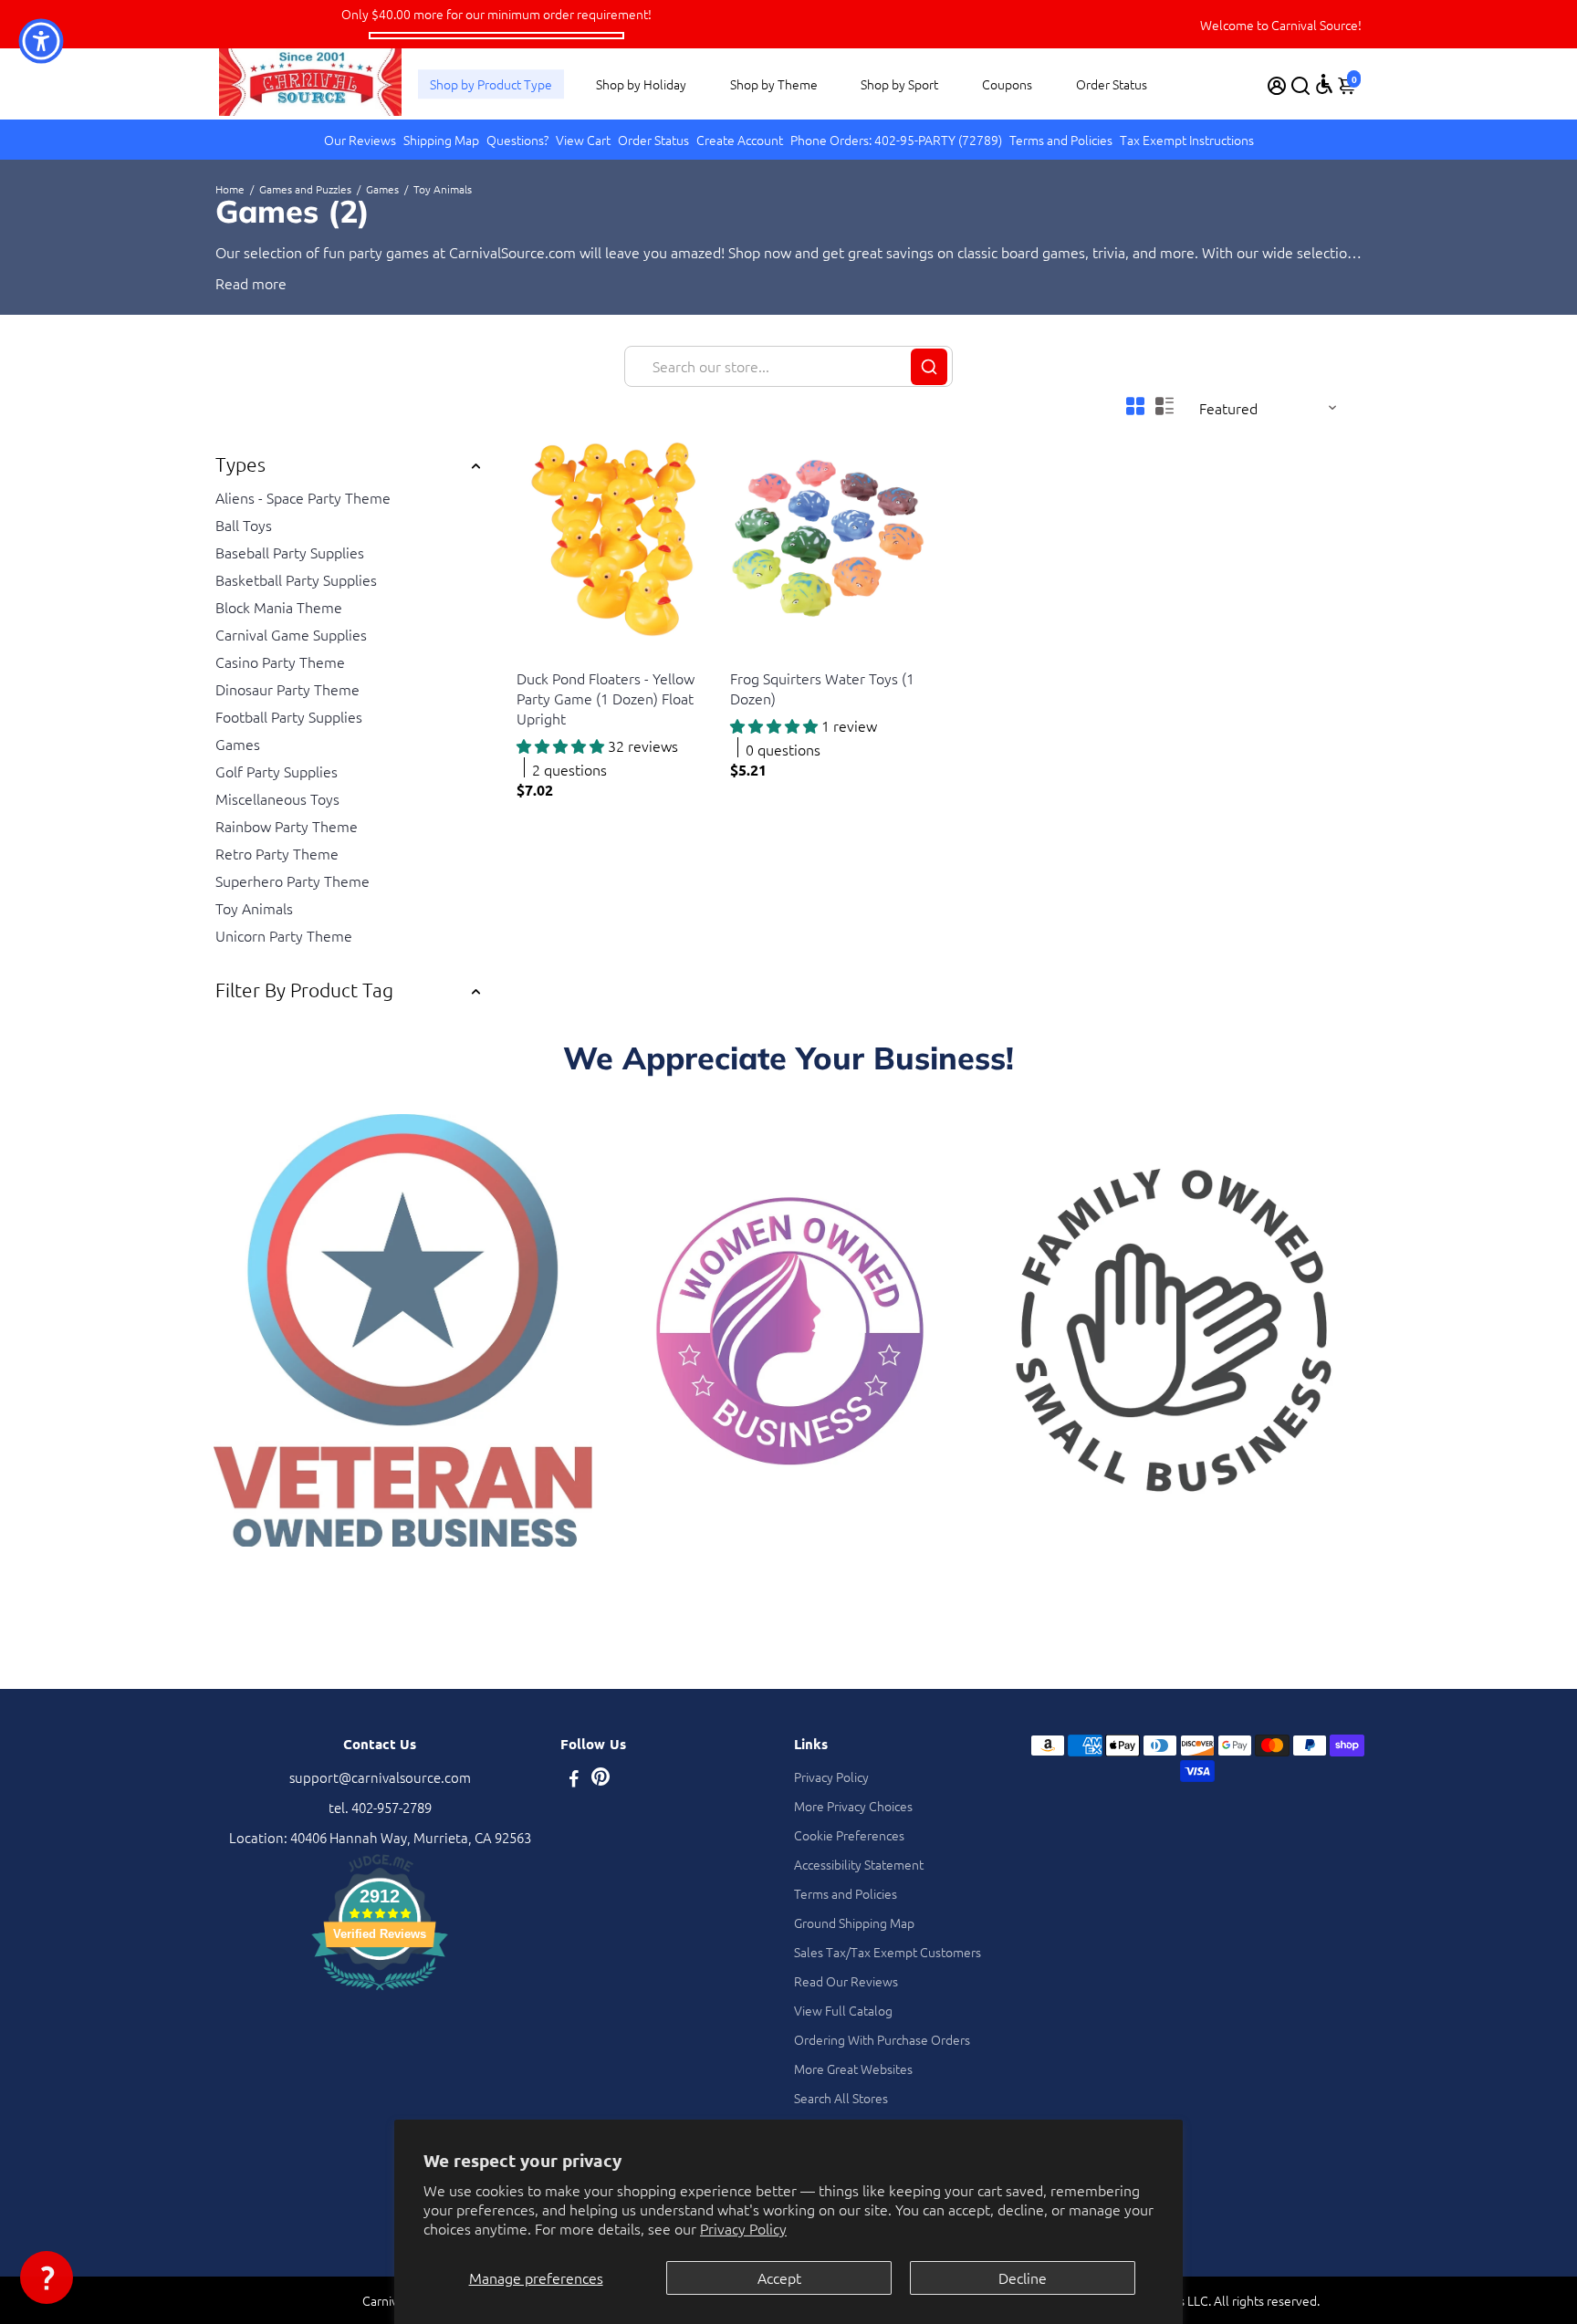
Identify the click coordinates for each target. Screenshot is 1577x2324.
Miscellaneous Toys (277, 798)
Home (230, 189)
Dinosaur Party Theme (287, 689)
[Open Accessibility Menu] (1324, 84)
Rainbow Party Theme (287, 826)
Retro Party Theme (277, 853)
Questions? (517, 140)
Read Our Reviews (846, 1981)
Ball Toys (244, 525)
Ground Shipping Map (854, 1923)
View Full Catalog (843, 2010)
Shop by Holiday (641, 84)
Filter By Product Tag (304, 990)
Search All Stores (841, 2098)
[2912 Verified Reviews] (380, 1992)
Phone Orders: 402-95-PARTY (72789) (896, 140)
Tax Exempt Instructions (1187, 140)
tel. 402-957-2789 (380, 1807)
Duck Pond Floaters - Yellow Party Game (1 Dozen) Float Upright (606, 698)
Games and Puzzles (305, 189)
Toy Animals (254, 908)
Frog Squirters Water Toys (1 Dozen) (822, 688)
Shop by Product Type (491, 84)
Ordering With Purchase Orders (882, 2039)
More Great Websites (853, 2069)
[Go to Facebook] (574, 1780)
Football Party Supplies (289, 716)
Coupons (1007, 84)
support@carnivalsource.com (380, 1777)
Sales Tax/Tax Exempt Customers (888, 1952)
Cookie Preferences (849, 1835)
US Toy (534, 656)
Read (232, 283)
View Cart (583, 140)
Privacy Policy (743, 2228)
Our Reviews (360, 140)
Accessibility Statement (859, 1864)
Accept (779, 2277)
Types (240, 464)
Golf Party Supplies (277, 771)
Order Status (1112, 84)
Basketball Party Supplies (296, 579)
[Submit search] (929, 367)
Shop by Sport (899, 84)
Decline (1023, 2277)
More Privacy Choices (853, 1806)
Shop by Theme (774, 84)
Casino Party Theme (280, 662)
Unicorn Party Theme (284, 935)
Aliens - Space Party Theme (303, 497)
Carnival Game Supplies (291, 634)
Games (382, 189)
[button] (47, 2277)
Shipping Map (441, 140)
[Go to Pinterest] (601, 1780)
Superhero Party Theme (292, 881)
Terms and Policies (1061, 140)
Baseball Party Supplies (290, 552)
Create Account (740, 140)
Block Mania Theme (279, 607)
